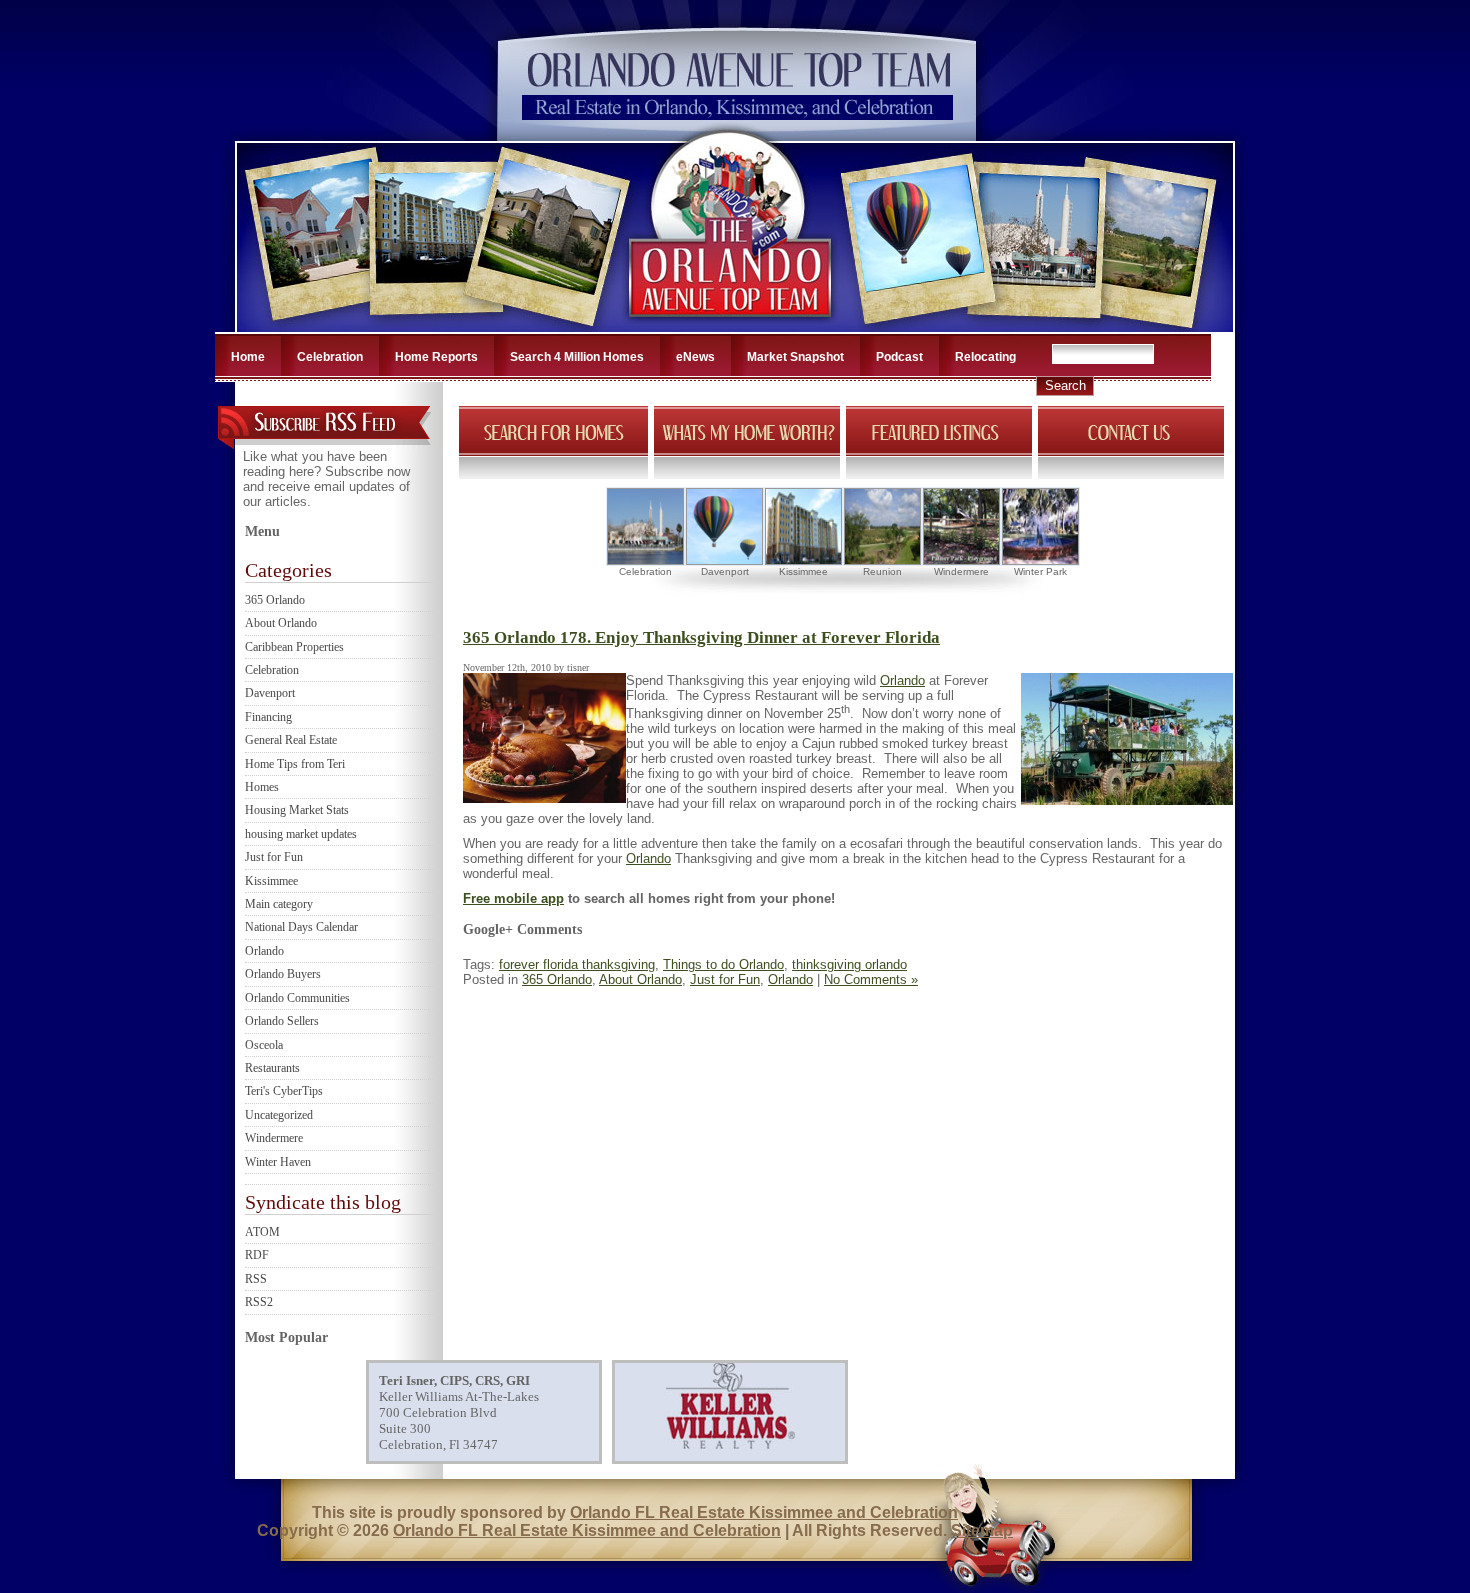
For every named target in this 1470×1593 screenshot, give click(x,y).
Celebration (330, 357)
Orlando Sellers (282, 1021)
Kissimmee (271, 881)
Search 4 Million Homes (577, 357)
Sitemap (982, 1530)
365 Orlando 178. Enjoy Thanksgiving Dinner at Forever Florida (701, 637)
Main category (279, 904)
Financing (268, 717)
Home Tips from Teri (295, 764)
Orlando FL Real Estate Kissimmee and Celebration (764, 1512)
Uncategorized (279, 1115)
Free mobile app (513, 898)
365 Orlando (275, 600)
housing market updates (301, 834)
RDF (257, 1255)
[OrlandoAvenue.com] (732, 326)
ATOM (262, 1232)
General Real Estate (291, 740)
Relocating (985, 357)
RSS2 (259, 1302)
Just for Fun (274, 857)
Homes (262, 787)
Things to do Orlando (723, 964)
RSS (256, 1279)
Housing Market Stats (297, 810)
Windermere (274, 1138)
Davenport (270, 693)
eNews (695, 357)
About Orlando (281, 623)
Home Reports (436, 357)
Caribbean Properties (294, 647)
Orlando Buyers (283, 974)
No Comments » (871, 979)
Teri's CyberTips (284, 1091)
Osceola (264, 1045)
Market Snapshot (795, 357)
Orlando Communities (297, 998)
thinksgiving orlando (849, 964)
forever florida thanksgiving (577, 964)
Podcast (899, 357)
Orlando (264, 951)
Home (248, 357)
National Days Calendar (301, 927)
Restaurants (272, 1068)
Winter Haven (278, 1162)
